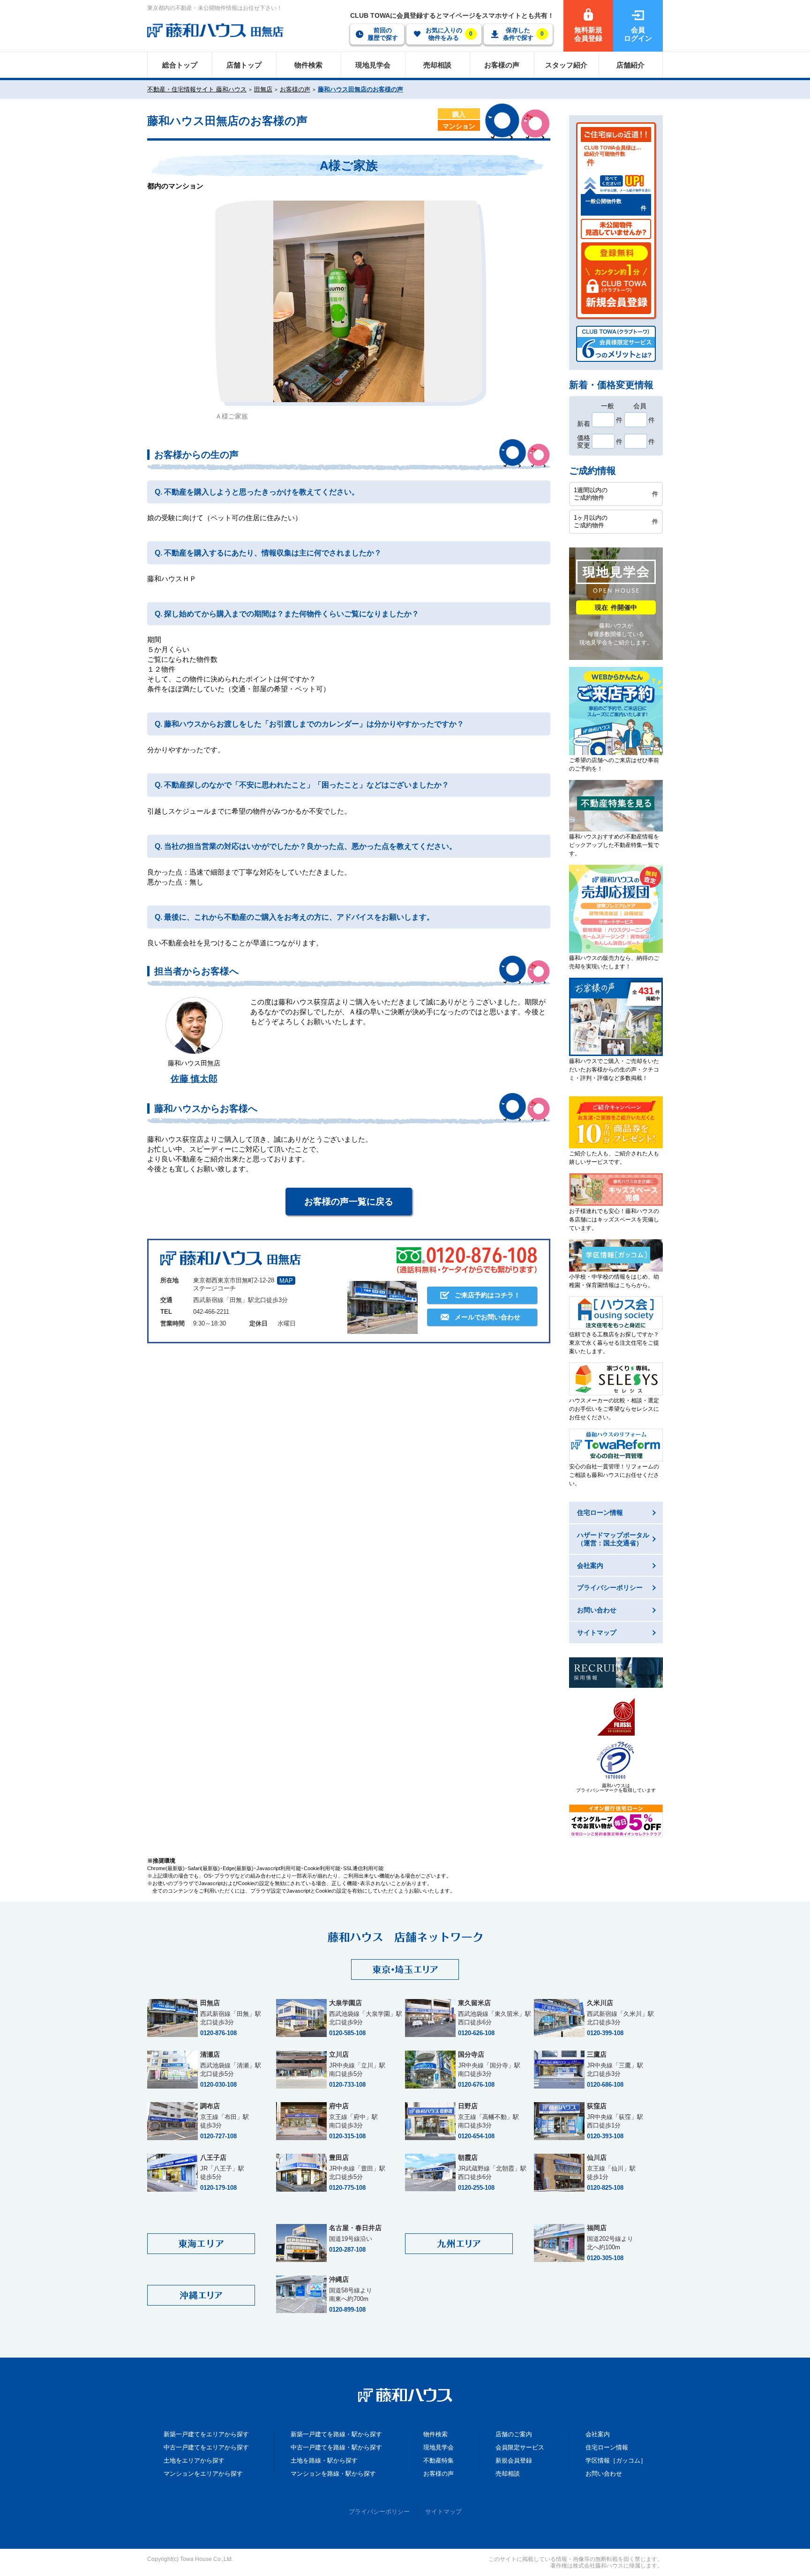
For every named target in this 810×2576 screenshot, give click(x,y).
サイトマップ (443, 2512)
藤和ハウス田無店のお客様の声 (360, 89)
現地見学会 (439, 2447)
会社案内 (598, 2434)
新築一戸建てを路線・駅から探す (336, 2434)
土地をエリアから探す (194, 2460)
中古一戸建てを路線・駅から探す (336, 2447)
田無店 (263, 89)
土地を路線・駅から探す (324, 2460)
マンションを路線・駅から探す (333, 2474)
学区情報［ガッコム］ (616, 2460)
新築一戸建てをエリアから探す (206, 2434)
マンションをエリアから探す (203, 2474)
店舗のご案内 (514, 2434)
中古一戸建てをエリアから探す (206, 2447)
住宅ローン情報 (607, 2447)
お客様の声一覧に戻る (349, 1202)
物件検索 (435, 2434)
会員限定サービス (520, 2447)
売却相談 (508, 2474)
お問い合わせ (604, 2474)
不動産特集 (439, 2460)
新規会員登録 (514, 2460)
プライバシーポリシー (379, 2512)
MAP (286, 1281)
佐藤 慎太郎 (194, 1079)
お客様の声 (295, 89)
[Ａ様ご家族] (349, 301)
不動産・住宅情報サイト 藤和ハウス (197, 89)
